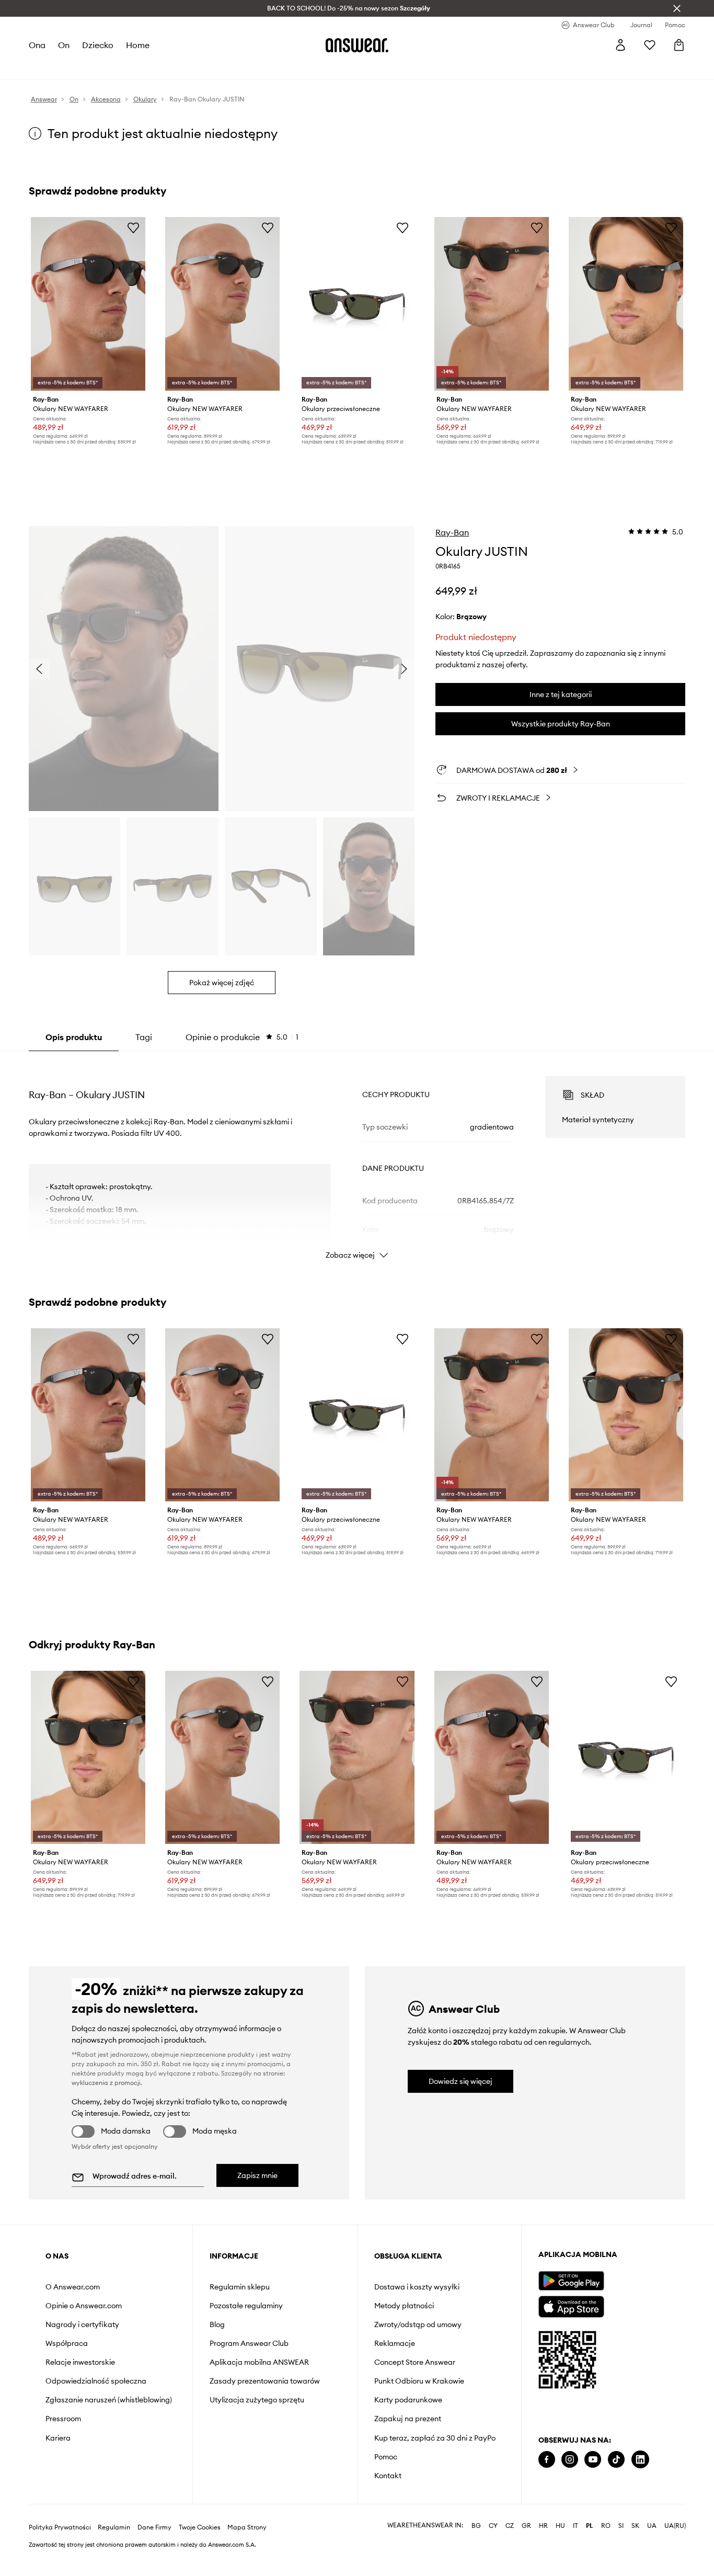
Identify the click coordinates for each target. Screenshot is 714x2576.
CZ (510, 2526)
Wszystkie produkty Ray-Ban (561, 724)
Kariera (58, 2438)
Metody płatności (404, 2306)
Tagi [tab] (144, 1037)
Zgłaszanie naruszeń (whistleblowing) (109, 2400)
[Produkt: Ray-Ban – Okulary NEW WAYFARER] (88, 304)
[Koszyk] (679, 45)
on (64, 45)
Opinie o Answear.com (84, 2306)
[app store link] (571, 2305)
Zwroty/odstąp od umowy (418, 2324)
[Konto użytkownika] (620, 45)
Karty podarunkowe (408, 2400)
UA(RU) (675, 2526)
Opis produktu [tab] (74, 1037)
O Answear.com (73, 2287)
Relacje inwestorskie (80, 2362)
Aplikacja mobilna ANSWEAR (259, 2362)
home (138, 45)
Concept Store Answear (415, 2362)
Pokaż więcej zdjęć (222, 983)
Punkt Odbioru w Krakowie (419, 2381)
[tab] (242, 1037)
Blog (217, 2324)
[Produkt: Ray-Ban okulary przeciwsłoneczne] (357, 304)
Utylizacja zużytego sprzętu (257, 2400)
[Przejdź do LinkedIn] (640, 2460)
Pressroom (63, 2419)
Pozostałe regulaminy (246, 2306)
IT (575, 2526)
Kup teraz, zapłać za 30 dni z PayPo (435, 2438)
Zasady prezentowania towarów (265, 2381)
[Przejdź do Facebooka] (547, 2460)
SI (621, 2526)
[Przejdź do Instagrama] (570, 2460)
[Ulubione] (650, 45)
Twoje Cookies (200, 2527)
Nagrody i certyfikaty (82, 2324)
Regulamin (114, 2527)
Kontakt (388, 2476)
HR (543, 2526)
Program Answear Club (249, 2343)
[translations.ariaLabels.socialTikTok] (616, 2460)
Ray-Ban (452, 532)
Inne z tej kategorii (561, 694)
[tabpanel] (357, 1158)
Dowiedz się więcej (460, 2081)
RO (606, 2526)
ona (37, 45)
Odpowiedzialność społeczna (96, 2381)
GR (526, 2526)
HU (560, 2526)
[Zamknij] (677, 8)
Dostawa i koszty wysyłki (417, 2287)
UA (652, 2526)
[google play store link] (571, 2281)
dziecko (98, 45)
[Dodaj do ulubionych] (133, 227)
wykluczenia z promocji (106, 2083)
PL (590, 2526)
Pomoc (386, 2457)
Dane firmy (154, 2527)
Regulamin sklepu (240, 2287)
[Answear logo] (357, 45)
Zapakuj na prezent (408, 2419)
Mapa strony (247, 2527)
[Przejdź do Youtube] (593, 2460)
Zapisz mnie (257, 2175)
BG (476, 2526)
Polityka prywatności (60, 2527)
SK (635, 2526)
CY (493, 2526)
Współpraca (67, 2343)
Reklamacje (395, 2343)
